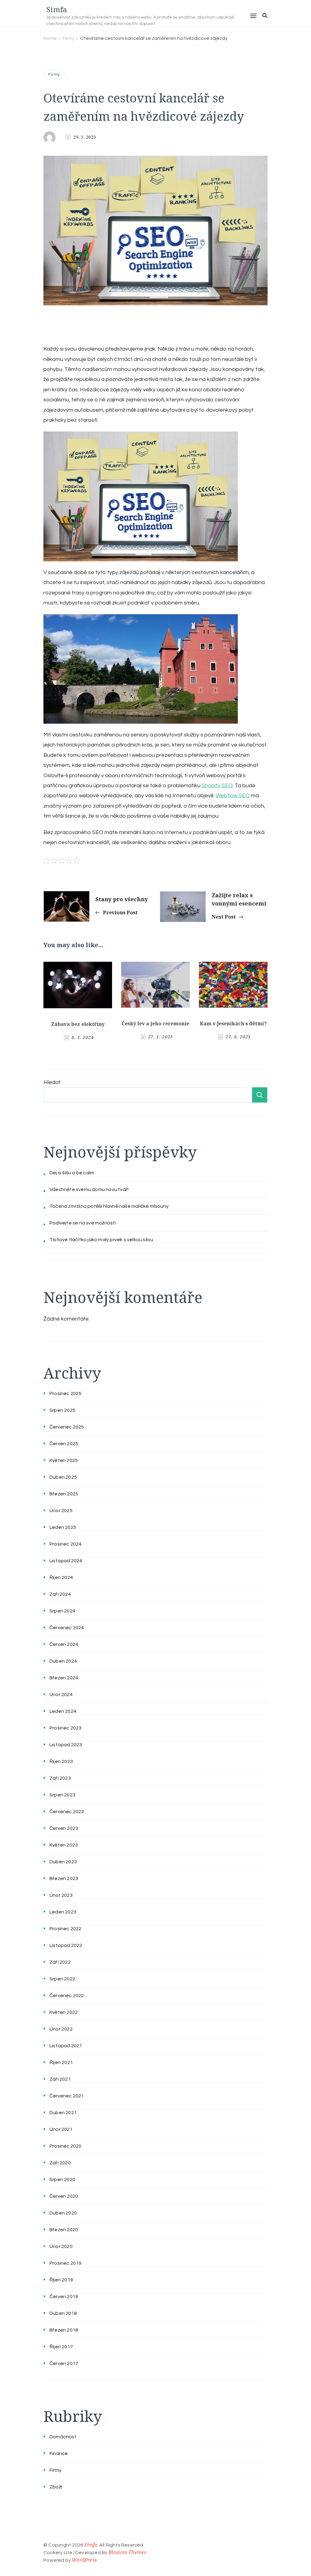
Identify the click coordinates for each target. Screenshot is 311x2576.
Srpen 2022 (62, 1979)
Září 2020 (60, 2163)
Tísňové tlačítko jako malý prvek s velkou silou (101, 1240)
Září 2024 (60, 1594)
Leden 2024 (63, 1711)
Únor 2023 (61, 1895)
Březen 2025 (64, 1494)
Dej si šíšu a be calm (72, 1173)
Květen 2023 (64, 1845)
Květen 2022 (64, 2012)
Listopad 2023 (66, 1745)
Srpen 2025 (62, 1410)
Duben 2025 (63, 1477)
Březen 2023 (64, 1878)
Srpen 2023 (62, 1795)
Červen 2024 (64, 1644)
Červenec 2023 (67, 1812)
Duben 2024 (63, 1661)
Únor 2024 (61, 1695)
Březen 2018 (64, 2330)
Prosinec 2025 (66, 1394)
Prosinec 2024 (66, 1544)
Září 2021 (60, 2079)
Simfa (57, 9)
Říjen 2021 (61, 2062)
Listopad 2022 (66, 1945)
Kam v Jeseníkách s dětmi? (233, 1023)
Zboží (56, 2487)
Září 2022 (60, 1962)
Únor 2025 (61, 1511)
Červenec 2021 (67, 2096)
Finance (59, 2453)
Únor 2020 (61, 2246)
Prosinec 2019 (66, 2263)
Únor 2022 (61, 2029)
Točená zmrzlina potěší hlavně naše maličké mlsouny (109, 1206)
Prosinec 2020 (66, 2146)
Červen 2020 (64, 2196)
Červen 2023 (64, 1828)
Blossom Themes (127, 2552)
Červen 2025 (64, 1444)
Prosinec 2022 (66, 1929)
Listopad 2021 (66, 2046)
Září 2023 (60, 1778)
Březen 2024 (64, 1678)
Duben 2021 (63, 2113)
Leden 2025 (63, 1527)
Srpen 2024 (62, 1611)
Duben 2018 (63, 2313)
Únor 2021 (61, 2129)
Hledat (52, 1082)
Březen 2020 (64, 2230)
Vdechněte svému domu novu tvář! (89, 1189)
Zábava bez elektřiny (78, 1024)
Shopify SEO (217, 786)
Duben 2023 (63, 1862)
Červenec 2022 (67, 1996)
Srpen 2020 (62, 2180)
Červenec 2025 (67, 1427)
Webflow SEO (233, 796)
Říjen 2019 (61, 2280)
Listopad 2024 (66, 1561)
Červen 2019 (64, 2297)
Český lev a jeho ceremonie (155, 1023)
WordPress (84, 2560)
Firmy (54, 74)
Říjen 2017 (61, 2347)
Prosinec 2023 (66, 1728)
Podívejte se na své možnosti (83, 1223)
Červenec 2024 (67, 1628)
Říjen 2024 (61, 1577)
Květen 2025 (64, 1460)
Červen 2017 (64, 2363)
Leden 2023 (63, 1912)
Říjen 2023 (61, 1761)
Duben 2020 (63, 2213)
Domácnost (63, 2437)
